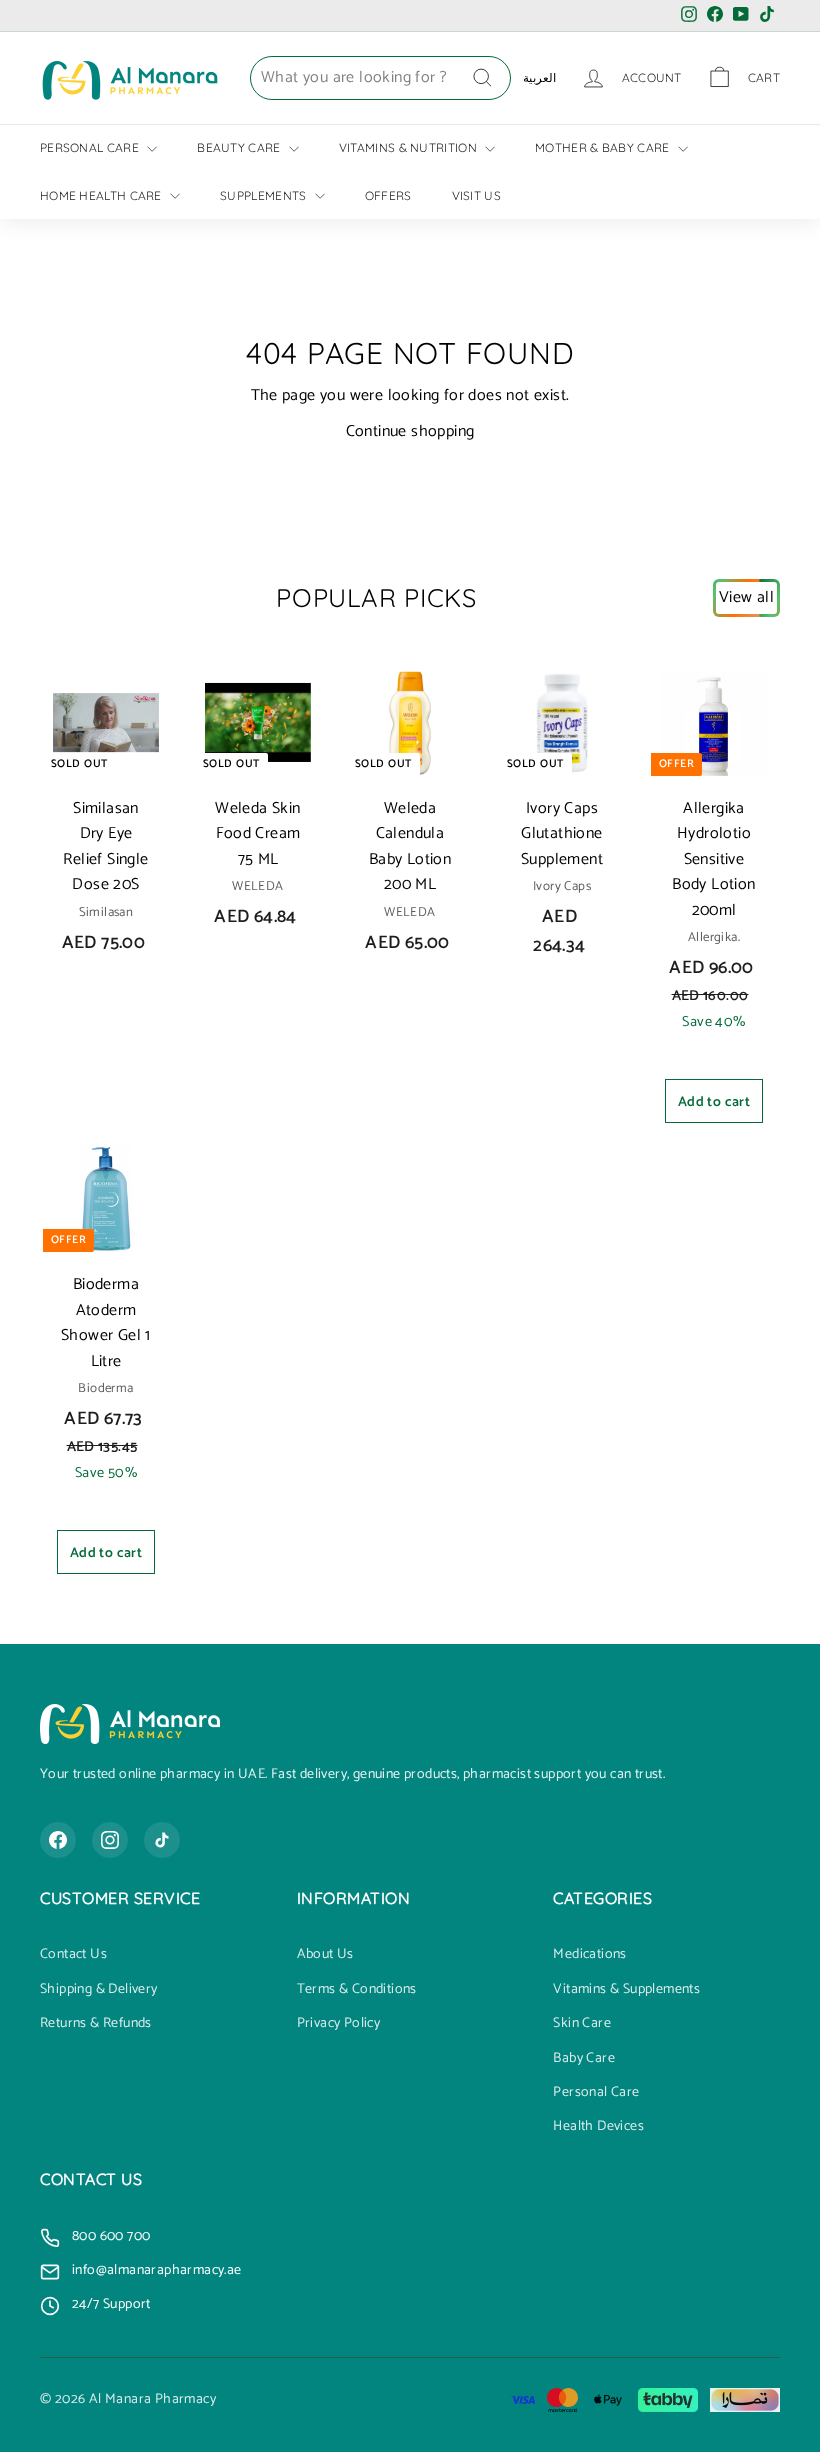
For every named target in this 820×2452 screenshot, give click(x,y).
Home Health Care (102, 195)
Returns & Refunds (96, 2024)
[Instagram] (110, 1840)
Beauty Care (240, 147)
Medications (589, 1955)
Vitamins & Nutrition (409, 147)
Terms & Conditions (357, 1990)
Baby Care (584, 2059)
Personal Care (91, 147)
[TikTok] (162, 1840)
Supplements (265, 195)
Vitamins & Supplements (626, 1990)
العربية (539, 77)
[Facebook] (58, 1840)
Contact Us (73, 1955)
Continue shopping (410, 431)
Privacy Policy (339, 2024)
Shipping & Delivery (99, 1990)
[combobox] (380, 78)
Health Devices (598, 2127)
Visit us (476, 195)
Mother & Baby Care (604, 147)
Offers (388, 195)
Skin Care (582, 2024)
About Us (325, 1955)
